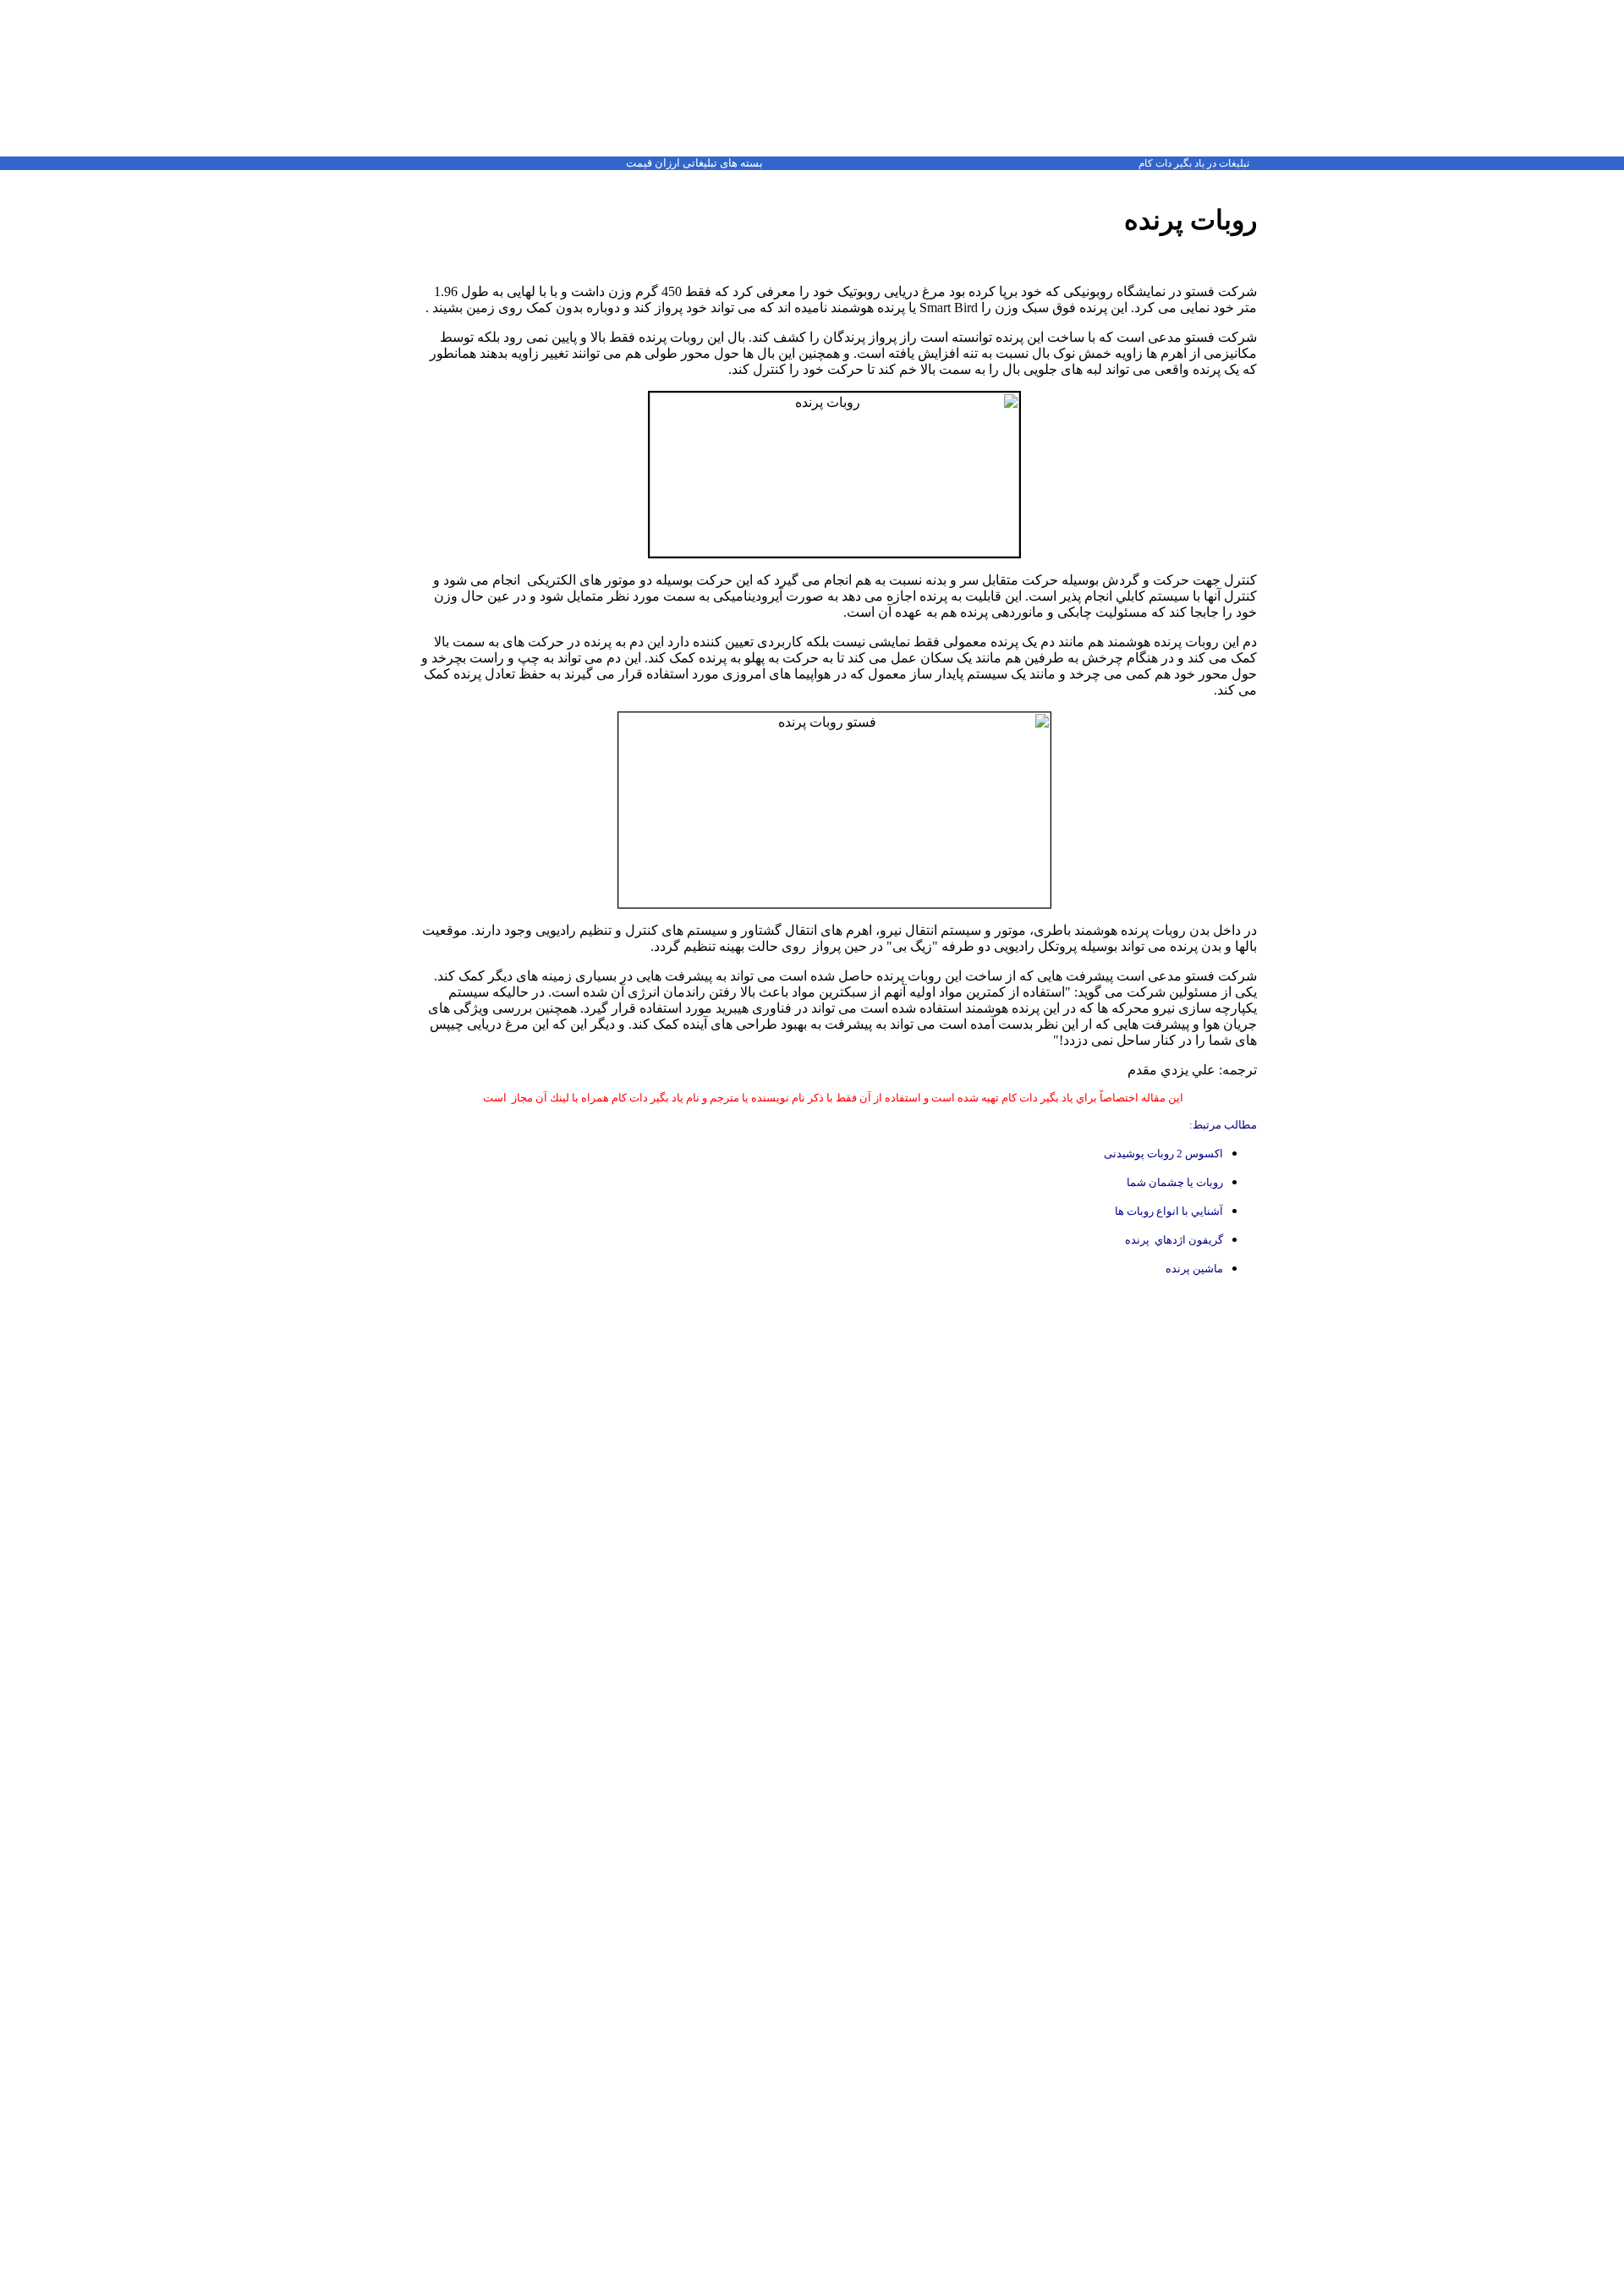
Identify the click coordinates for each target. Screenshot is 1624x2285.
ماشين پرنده (1194, 1269)
